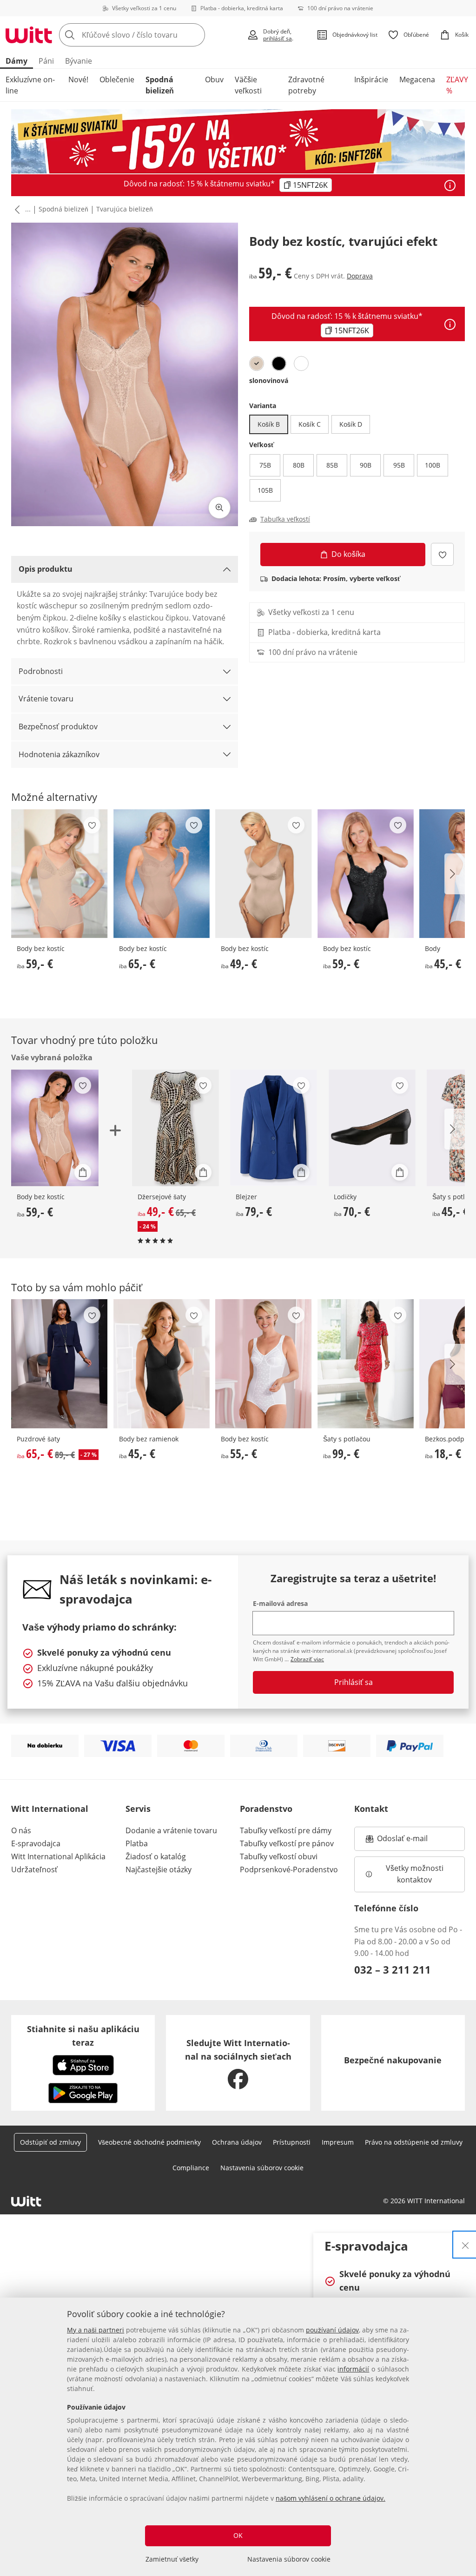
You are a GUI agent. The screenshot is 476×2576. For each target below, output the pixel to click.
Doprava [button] (360, 276)
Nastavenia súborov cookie (289, 2559)
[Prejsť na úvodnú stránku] (29, 35)
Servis (138, 1809)
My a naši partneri (96, 2330)
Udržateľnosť (34, 1869)
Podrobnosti (41, 671)
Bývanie (79, 61)
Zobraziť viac (307, 1659)
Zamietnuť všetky (172, 2559)
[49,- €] (264, 874)
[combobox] (150, 35)
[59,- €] (59, 874)
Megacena (417, 79)
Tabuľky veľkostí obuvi (279, 1856)
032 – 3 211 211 (393, 1969)
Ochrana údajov (237, 2142)
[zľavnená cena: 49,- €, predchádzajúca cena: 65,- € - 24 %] (175, 1128)
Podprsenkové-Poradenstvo (289, 1869)
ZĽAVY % (457, 85)
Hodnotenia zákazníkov (59, 754)
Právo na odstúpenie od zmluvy (414, 2142)
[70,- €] (372, 1128)
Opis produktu (46, 569)
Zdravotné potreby (306, 85)
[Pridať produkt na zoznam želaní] (442, 554)
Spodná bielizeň (160, 85)
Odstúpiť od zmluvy (50, 2142)
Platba (137, 1843)
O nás (21, 1830)
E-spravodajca (36, 1843)
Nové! (78, 79)
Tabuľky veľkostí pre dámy (286, 1830)
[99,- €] (366, 1364)
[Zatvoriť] (465, 2245)
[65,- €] (162, 874)
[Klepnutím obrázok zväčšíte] (219, 508)
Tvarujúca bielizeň (125, 209)
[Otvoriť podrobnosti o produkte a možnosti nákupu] (83, 1172)
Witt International (50, 1809)
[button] (15, 210)
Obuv (214, 79)
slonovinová (269, 380)
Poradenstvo (266, 1809)
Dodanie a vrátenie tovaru (171, 1830)
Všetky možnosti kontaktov (416, 1874)
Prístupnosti (292, 2142)
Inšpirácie (371, 79)
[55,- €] (264, 1364)
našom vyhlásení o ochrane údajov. (331, 2498)
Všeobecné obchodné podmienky (149, 2142)
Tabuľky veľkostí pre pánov (287, 1843)
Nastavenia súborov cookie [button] (262, 2168)
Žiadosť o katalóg (156, 1856)
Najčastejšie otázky (159, 1869)
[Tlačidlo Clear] (195, 35)
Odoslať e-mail (412, 1841)
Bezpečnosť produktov (58, 727)
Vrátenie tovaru (46, 699)
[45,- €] (162, 1364)
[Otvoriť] (450, 185)
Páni (46, 61)
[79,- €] (274, 1128)
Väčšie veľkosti (248, 85)
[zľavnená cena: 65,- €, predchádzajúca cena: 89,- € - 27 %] (59, 1364)
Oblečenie (117, 79)
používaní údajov (332, 2330)
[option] (257, 363)
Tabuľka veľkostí (285, 519)
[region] (238, 2437)
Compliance (191, 2168)
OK (238, 2535)
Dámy (17, 61)
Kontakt (371, 1809)
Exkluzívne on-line (30, 85)
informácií (353, 2369)
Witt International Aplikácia (58, 1856)
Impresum (338, 2142)
